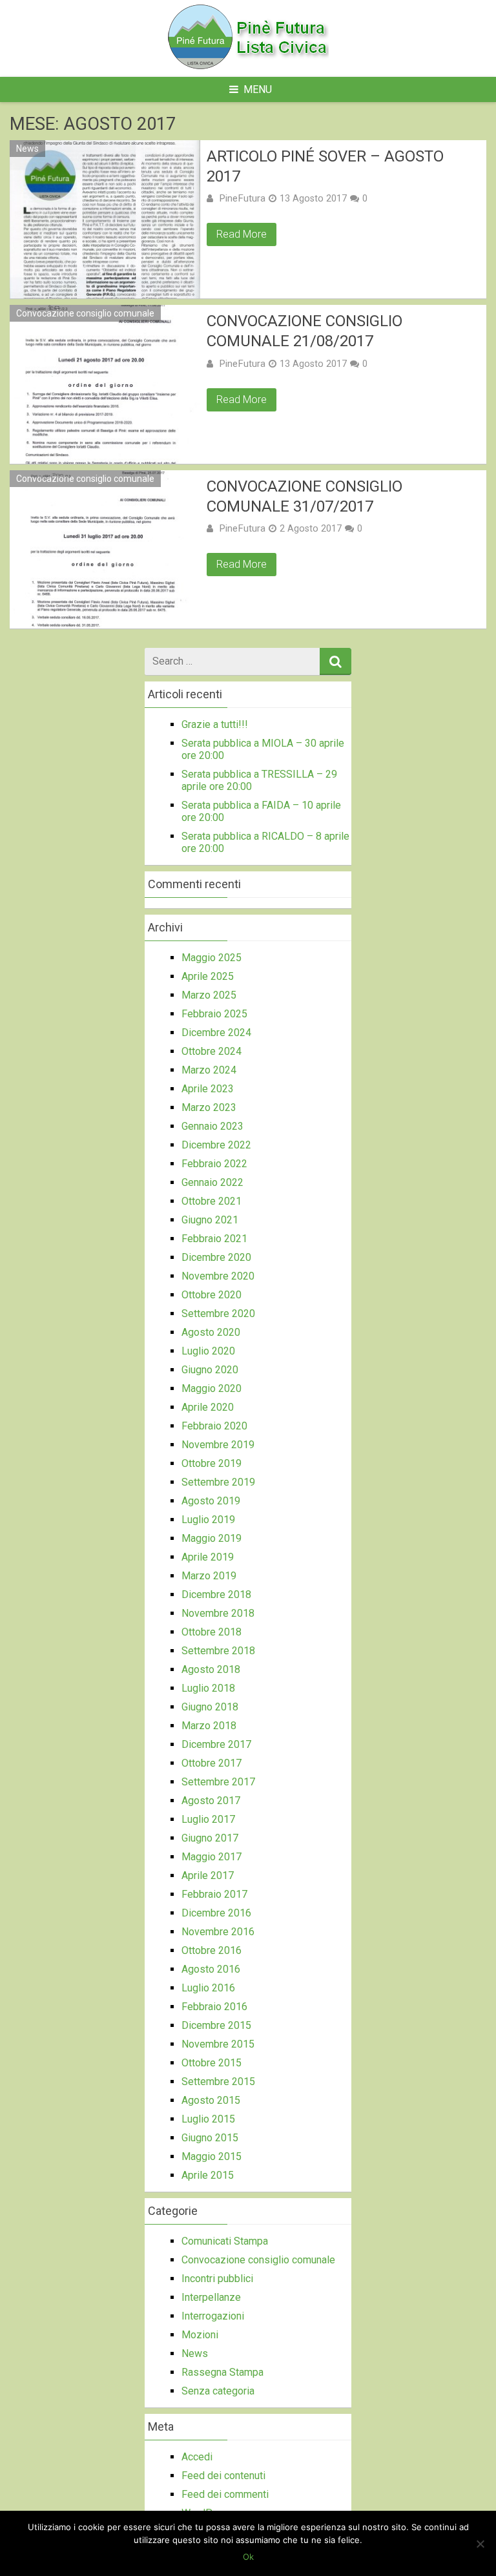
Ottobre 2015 (212, 2063)
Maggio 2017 (212, 1857)
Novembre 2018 (218, 1613)
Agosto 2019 (211, 1501)
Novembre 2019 (218, 1445)
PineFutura (242, 198)
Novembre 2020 (218, 1276)
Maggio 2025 (212, 958)
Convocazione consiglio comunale (85, 313)
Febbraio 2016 (214, 2007)
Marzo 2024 (209, 1070)
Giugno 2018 (210, 1707)
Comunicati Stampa (225, 2241)
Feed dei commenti (225, 2494)
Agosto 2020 (211, 1332)
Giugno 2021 (210, 1220)
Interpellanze (211, 2297)
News (27, 149)
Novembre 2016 (218, 1932)
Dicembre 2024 (216, 1033)
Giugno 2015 (210, 2138)
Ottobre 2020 (212, 1295)
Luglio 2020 (208, 1351)
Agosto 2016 (211, 1969)
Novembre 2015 (218, 2044)
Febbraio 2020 (214, 1426)
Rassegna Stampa (222, 2372)
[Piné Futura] (248, 66)
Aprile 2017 (208, 1875)
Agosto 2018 (211, 1669)
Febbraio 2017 (214, 1894)
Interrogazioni (213, 2316)
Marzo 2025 (209, 995)
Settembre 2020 (218, 1314)
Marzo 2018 (209, 1726)
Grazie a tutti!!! (215, 724)
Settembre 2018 (218, 1651)
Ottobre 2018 (212, 1632)
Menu (258, 89)
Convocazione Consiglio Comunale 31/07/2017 (305, 496)
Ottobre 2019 (212, 1463)
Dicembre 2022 (216, 1145)
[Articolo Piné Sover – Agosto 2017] (105, 219)
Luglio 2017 (208, 1819)
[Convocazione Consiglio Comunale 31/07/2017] (105, 549)
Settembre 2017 (218, 1782)
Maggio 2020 (212, 1388)
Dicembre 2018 (216, 1594)
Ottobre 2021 (212, 1201)
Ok (248, 2557)
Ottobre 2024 (212, 1051)
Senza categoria (218, 2391)
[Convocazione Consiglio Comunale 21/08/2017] (105, 384)
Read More (242, 234)
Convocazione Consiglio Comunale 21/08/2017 (305, 331)
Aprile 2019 (208, 1557)
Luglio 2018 (208, 1688)
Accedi (197, 2457)
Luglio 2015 (208, 2119)
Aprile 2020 (208, 1407)
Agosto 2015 (211, 2100)
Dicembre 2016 (216, 1913)
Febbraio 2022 (214, 1164)
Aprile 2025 (208, 976)
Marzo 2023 (209, 1107)
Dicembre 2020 (216, 1257)
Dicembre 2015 (216, 2025)
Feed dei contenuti (223, 2476)
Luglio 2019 (208, 1520)
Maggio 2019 (212, 1538)
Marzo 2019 (209, 1576)
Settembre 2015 (218, 2082)
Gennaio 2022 (212, 1182)
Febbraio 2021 (214, 1239)
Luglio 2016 (208, 1988)
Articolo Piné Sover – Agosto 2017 (325, 166)
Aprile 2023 (208, 1089)
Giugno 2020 (210, 1370)
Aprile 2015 (208, 2175)
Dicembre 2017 (216, 1744)
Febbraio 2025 (214, 1014)
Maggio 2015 (212, 2156)
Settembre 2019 (218, 1482)
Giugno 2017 (210, 1838)
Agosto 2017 (211, 1801)
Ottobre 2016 (212, 1950)
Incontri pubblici (217, 2279)
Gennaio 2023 (212, 1126)
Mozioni (200, 2335)
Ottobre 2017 (212, 1763)
